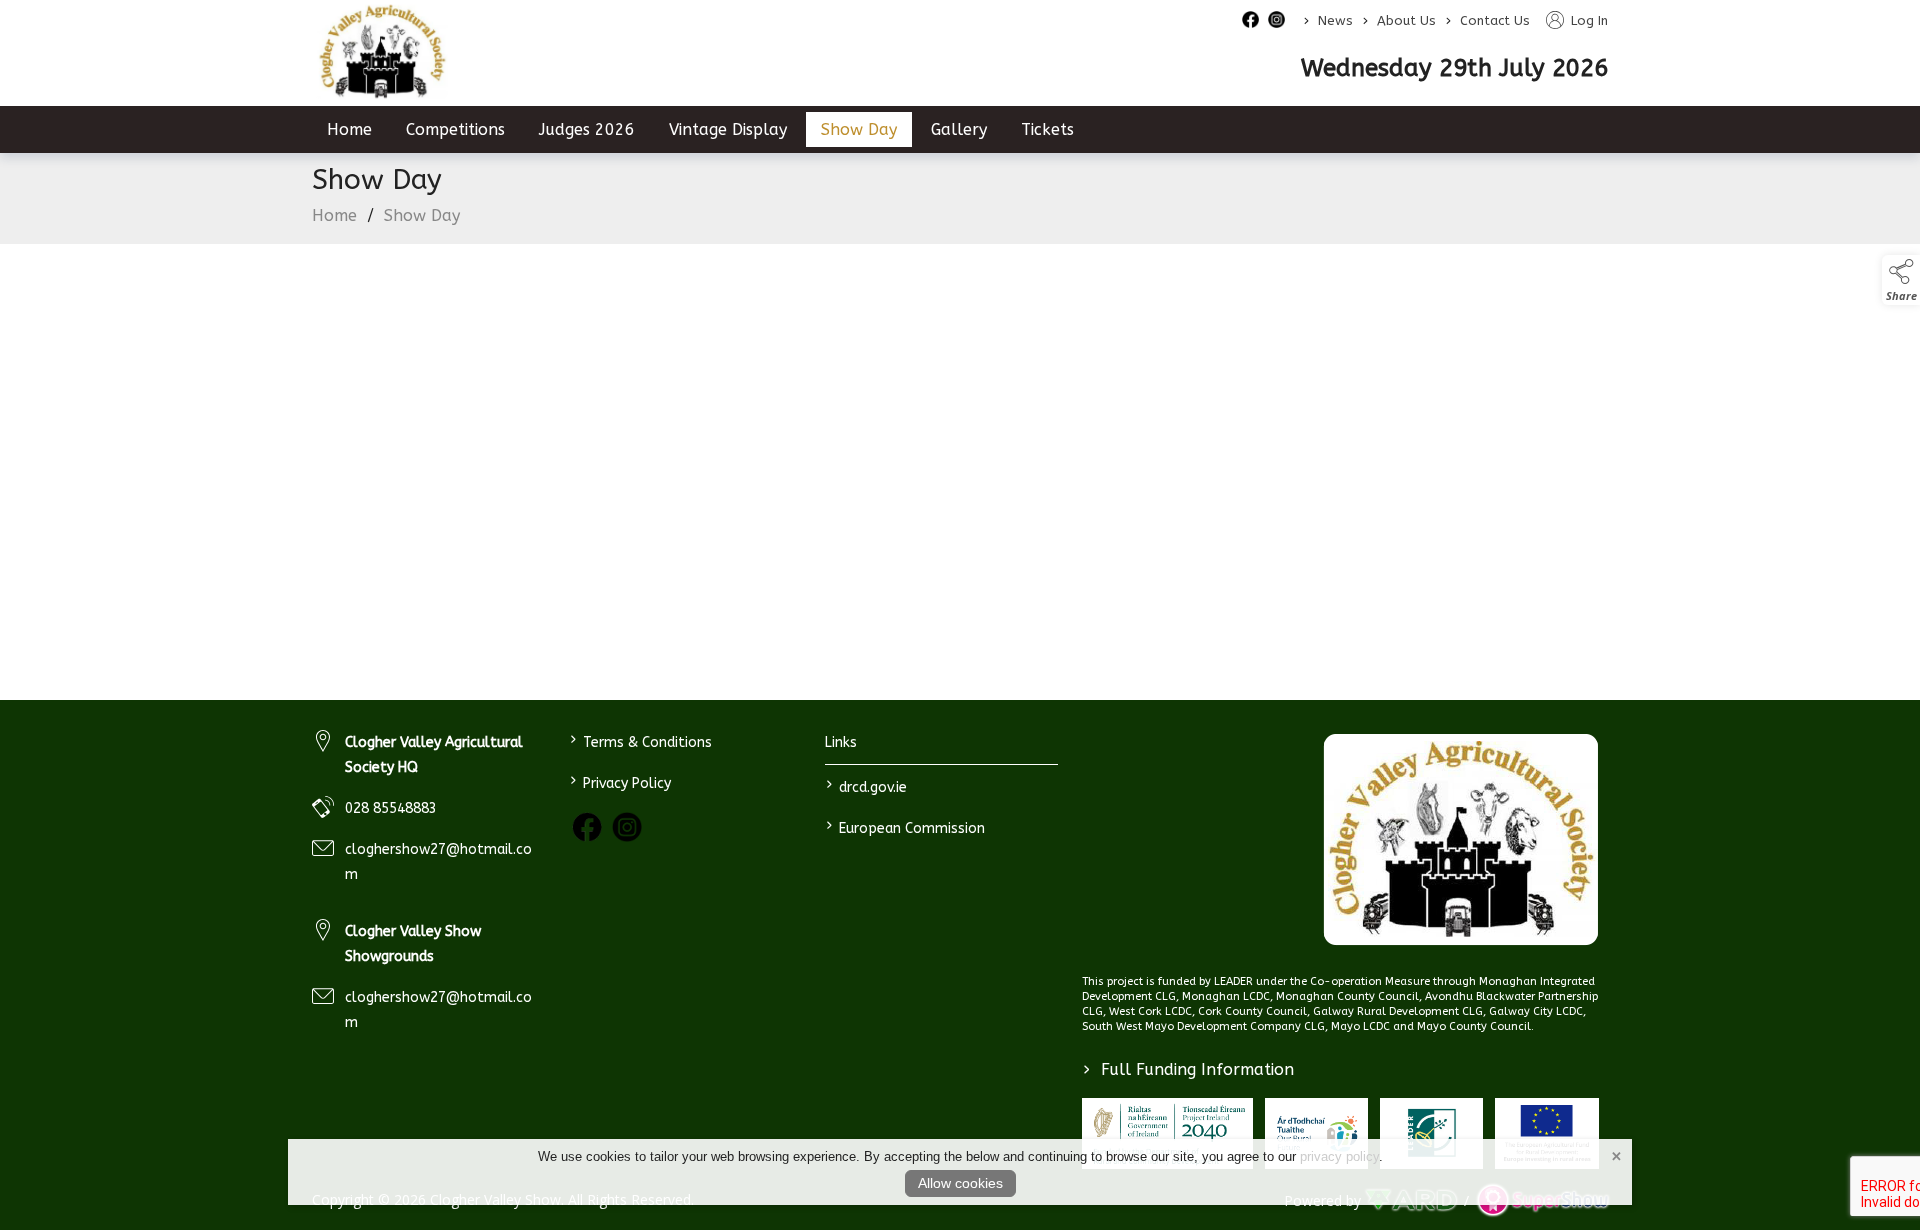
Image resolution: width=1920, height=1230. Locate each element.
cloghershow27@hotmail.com (438, 862)
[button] (1901, 280)
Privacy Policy (619, 781)
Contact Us (1495, 20)
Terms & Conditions (640, 740)
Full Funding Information (1188, 1069)
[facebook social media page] (1250, 19)
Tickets (1047, 129)
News (1335, 20)
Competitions (455, 129)
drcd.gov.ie (866, 785)
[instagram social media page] (1276, 19)
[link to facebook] (587, 827)
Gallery (959, 129)
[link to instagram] (627, 827)
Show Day (859, 129)
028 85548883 (391, 808)
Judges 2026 (587, 129)
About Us (1406, 20)
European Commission (905, 826)
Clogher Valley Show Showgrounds (413, 944)
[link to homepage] (382, 52)
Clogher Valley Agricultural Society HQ (434, 755)
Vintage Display (728, 129)
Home (349, 129)
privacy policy (1339, 1156)
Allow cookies (960, 1183)
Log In (1587, 20)
